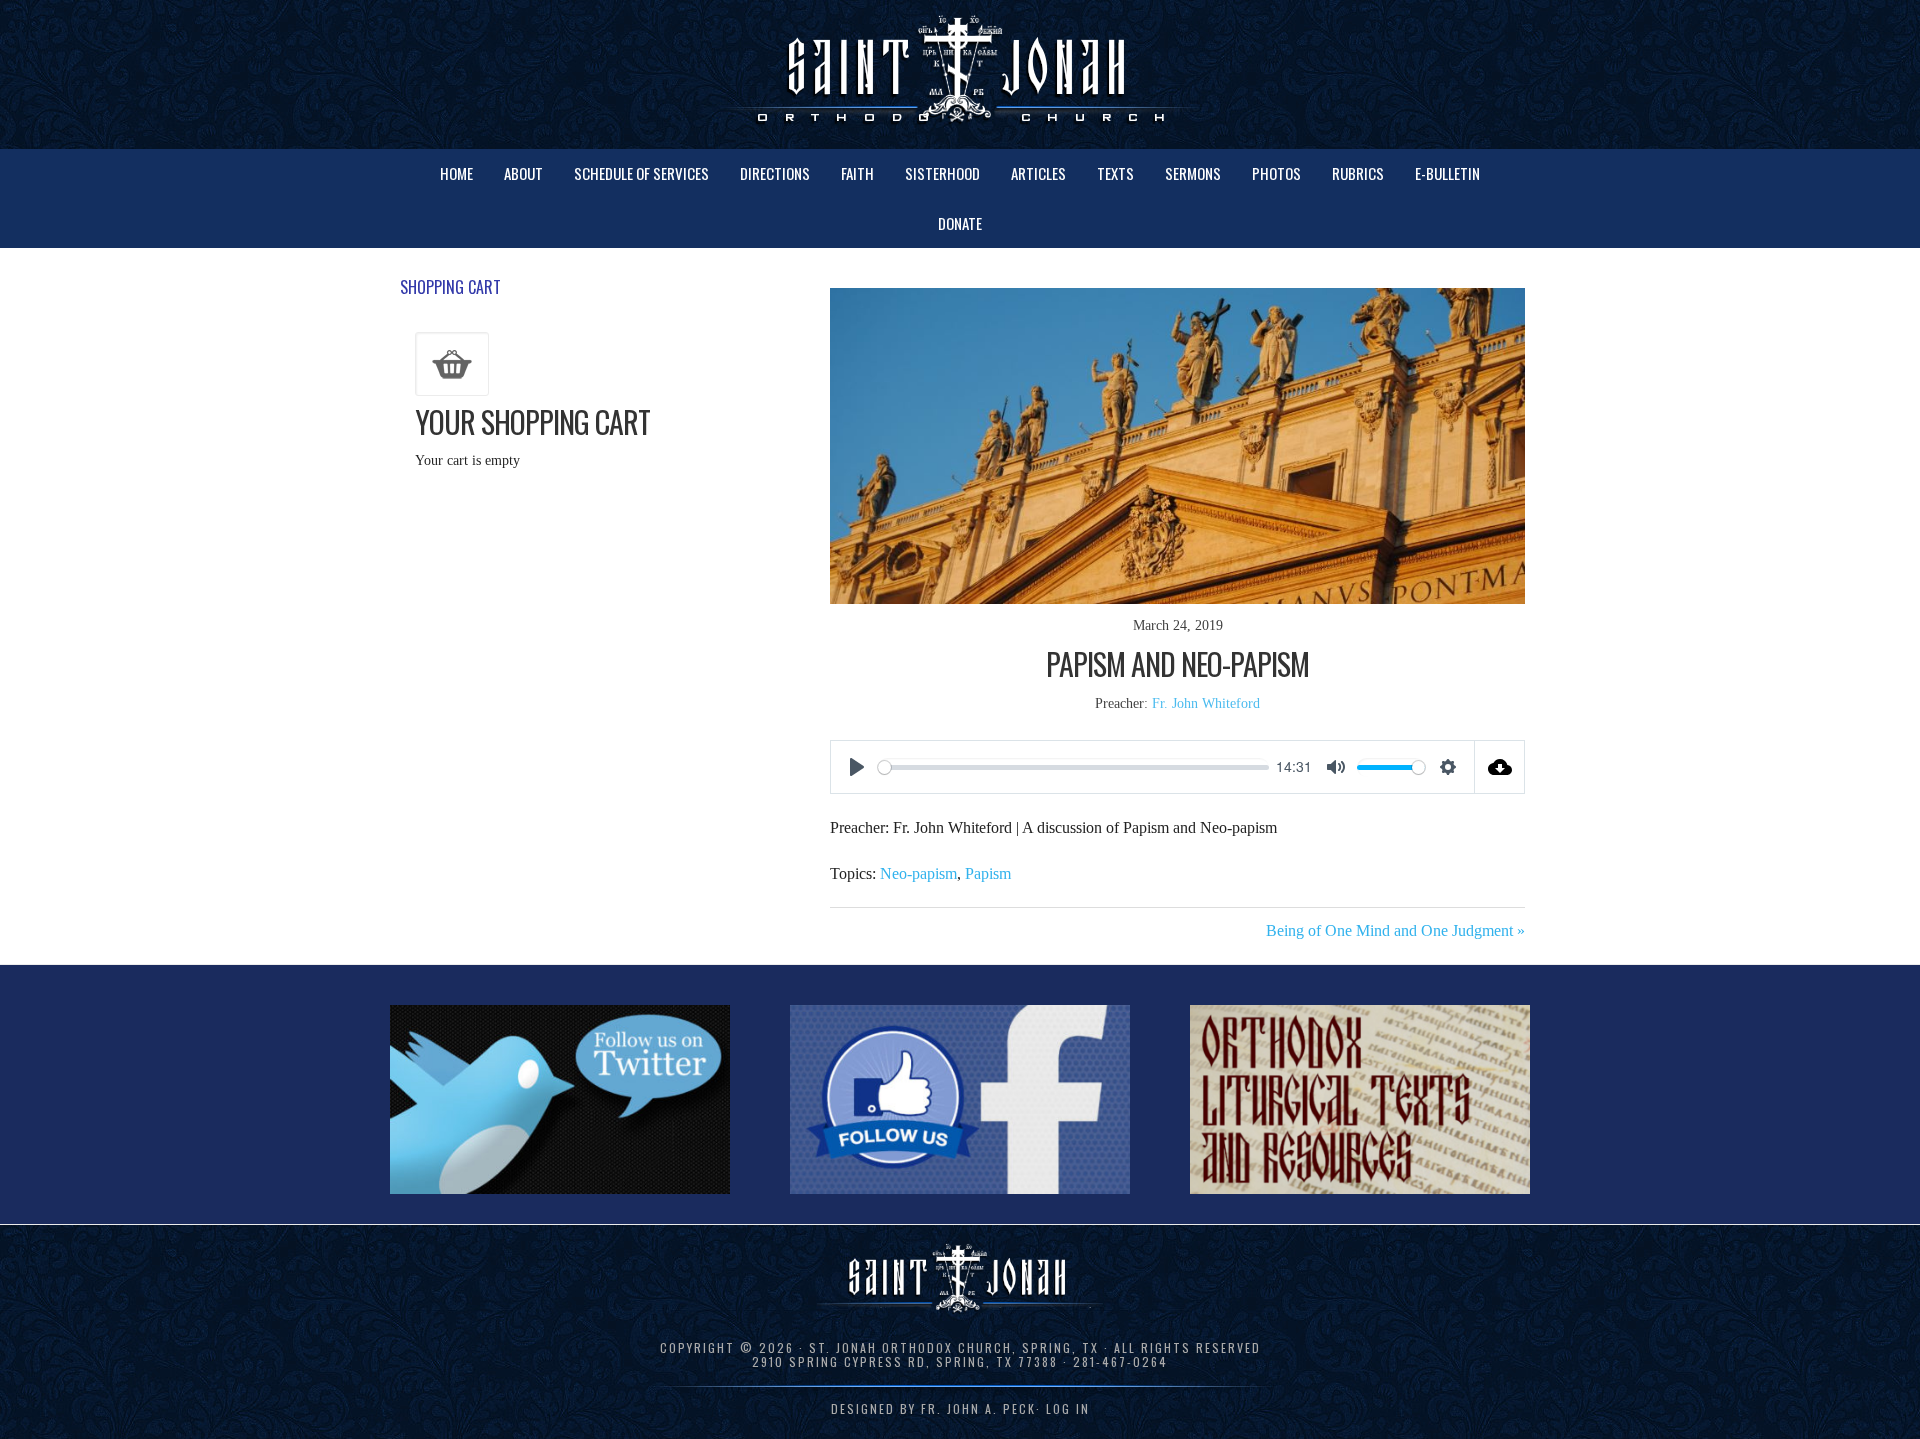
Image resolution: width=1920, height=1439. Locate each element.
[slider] (1073, 767)
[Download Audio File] (1500, 767)
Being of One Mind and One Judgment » (1395, 930)
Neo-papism (918, 873)
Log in (1068, 1408)
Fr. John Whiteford (1206, 703)
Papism (988, 873)
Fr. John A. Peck (978, 1408)
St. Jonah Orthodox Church (960, 72)
